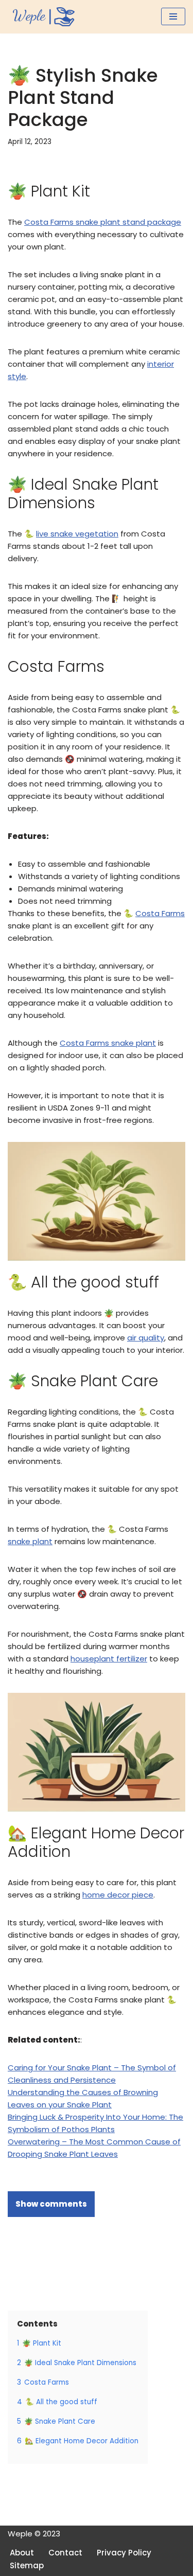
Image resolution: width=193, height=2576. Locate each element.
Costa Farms (160, 913)
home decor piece (118, 1895)
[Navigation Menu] (173, 16)
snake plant (30, 1541)
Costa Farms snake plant (108, 1043)
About (22, 2553)
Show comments (51, 2204)
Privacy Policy (124, 2553)
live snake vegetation (77, 534)
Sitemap (27, 2565)
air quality (146, 1338)
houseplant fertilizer (109, 1659)
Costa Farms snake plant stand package (103, 222)
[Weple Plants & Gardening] (41, 17)
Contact (65, 2553)
